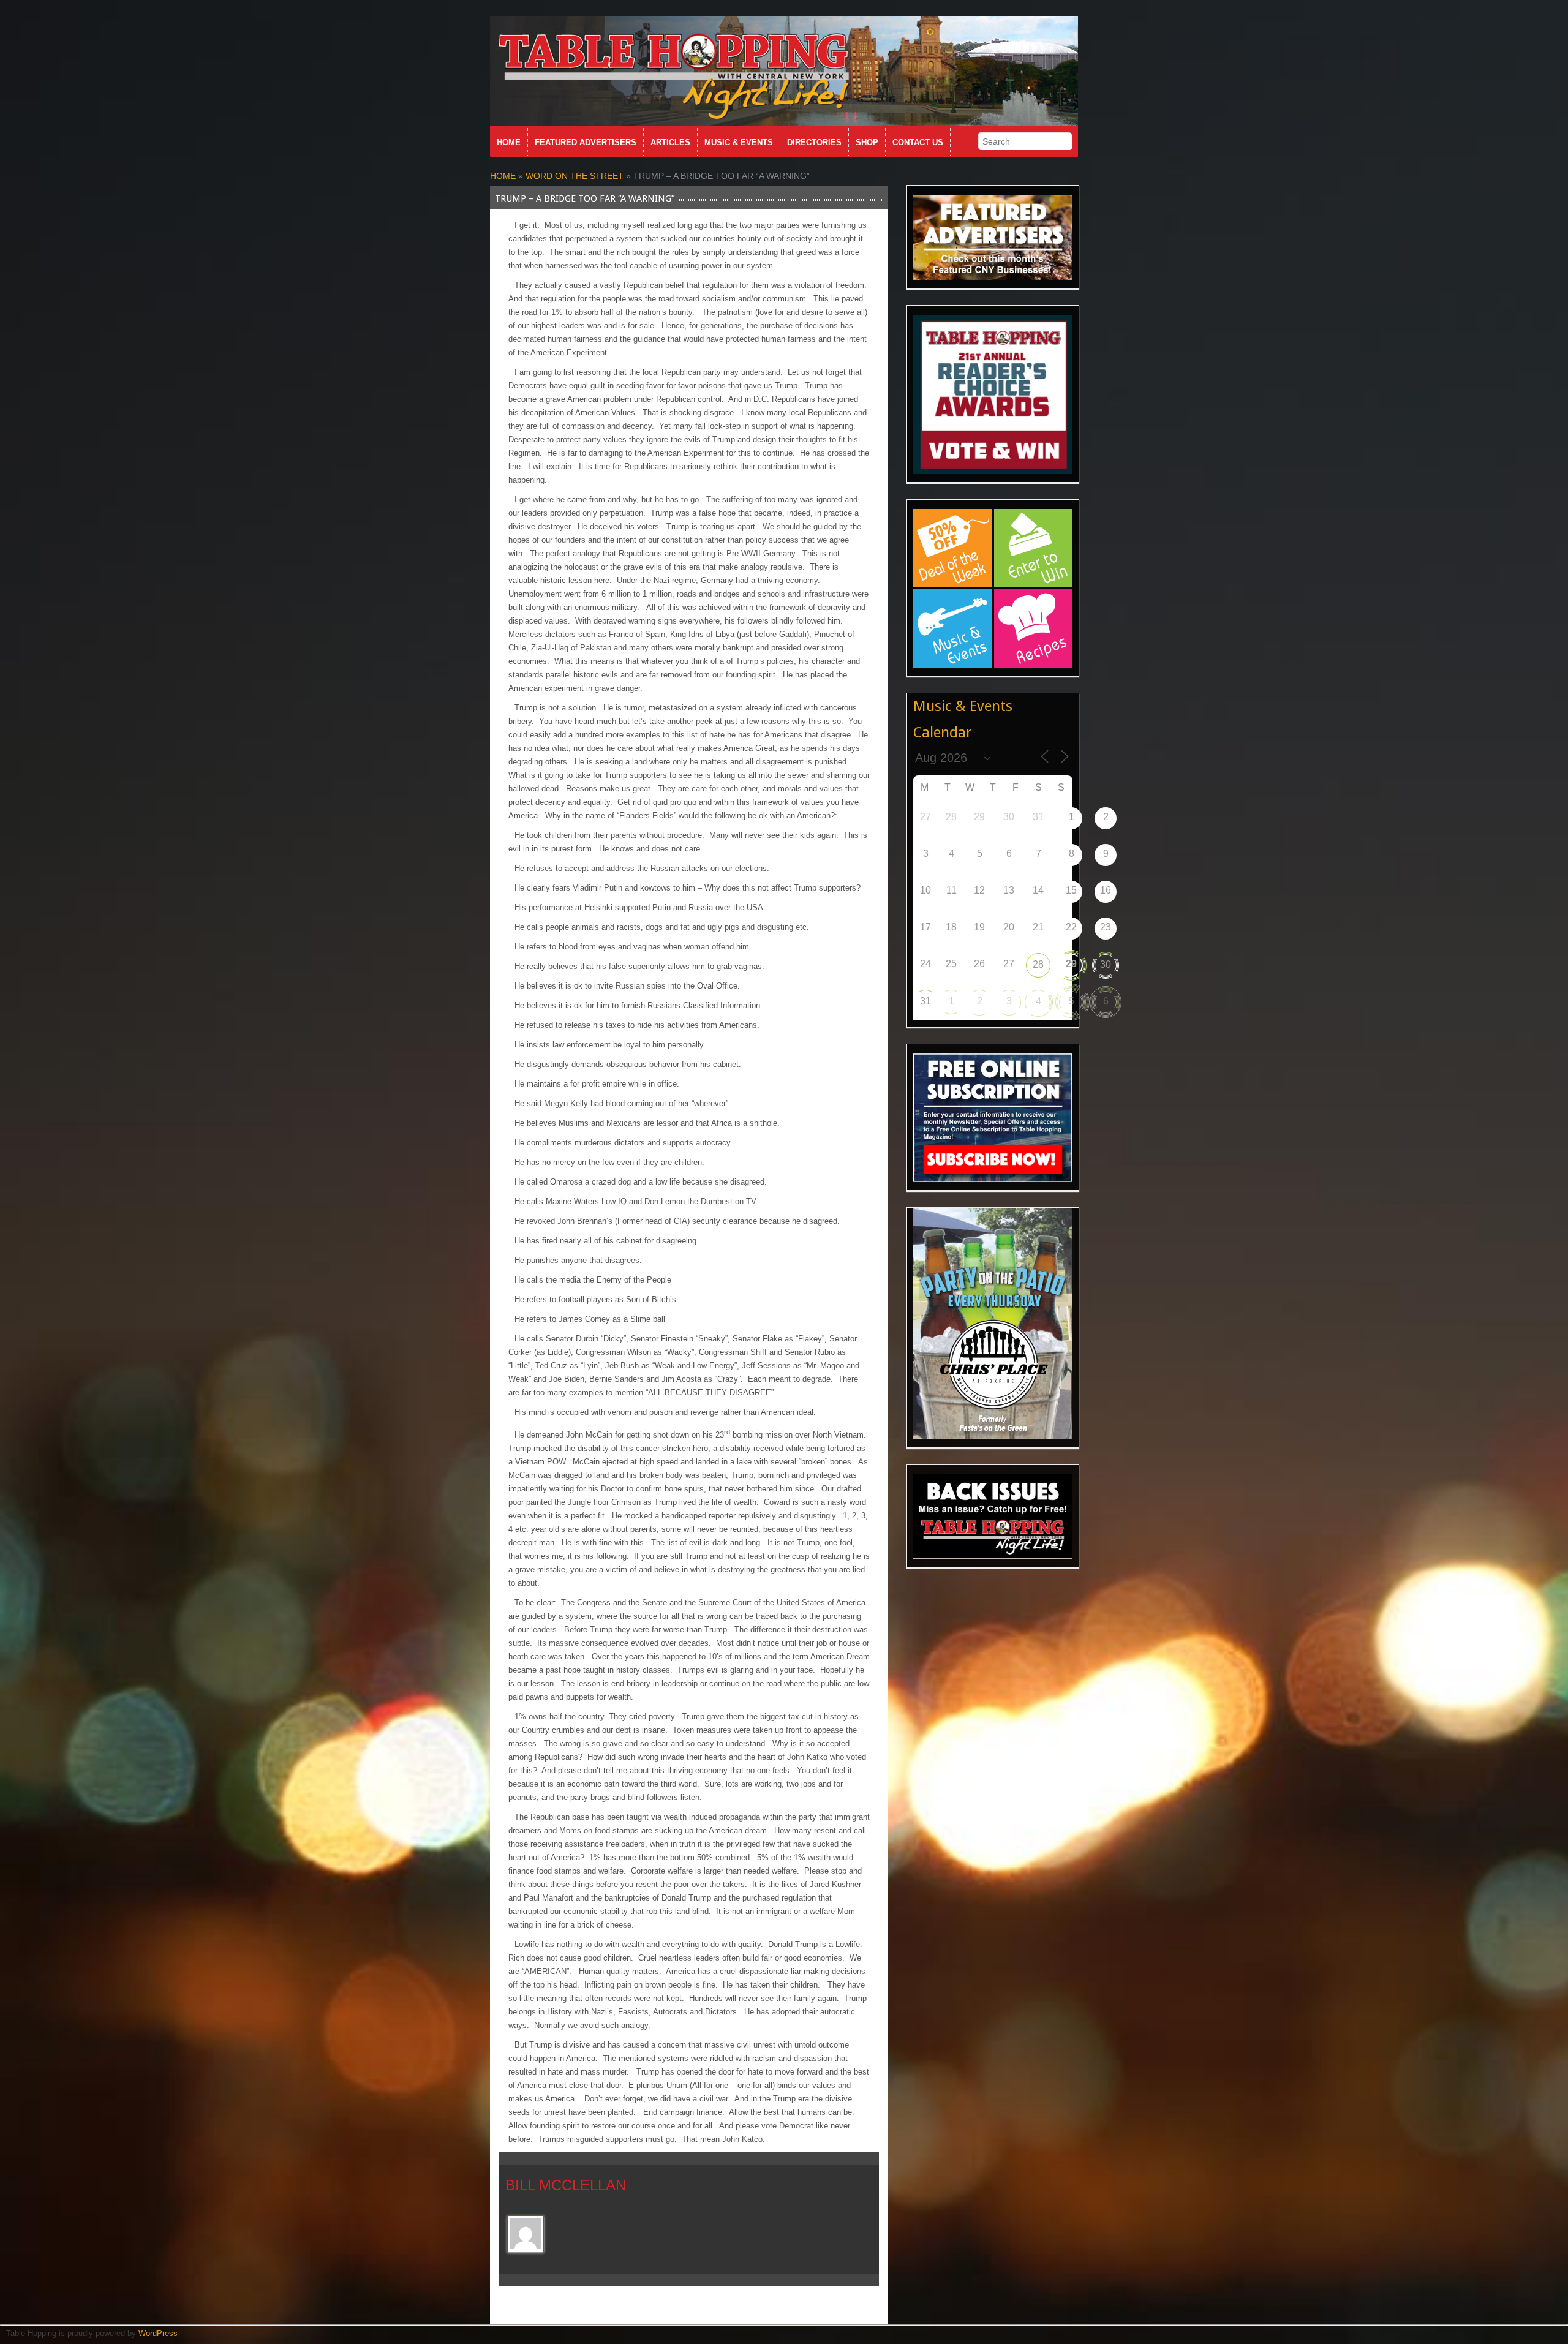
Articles (670, 142)
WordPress (158, 2333)
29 (1071, 964)
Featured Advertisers (586, 142)
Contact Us (918, 142)
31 (925, 1001)
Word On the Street (575, 176)
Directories (814, 142)
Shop (867, 142)
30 (1106, 964)
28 (1038, 964)
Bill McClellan (566, 2185)
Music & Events (739, 142)
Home (509, 142)
